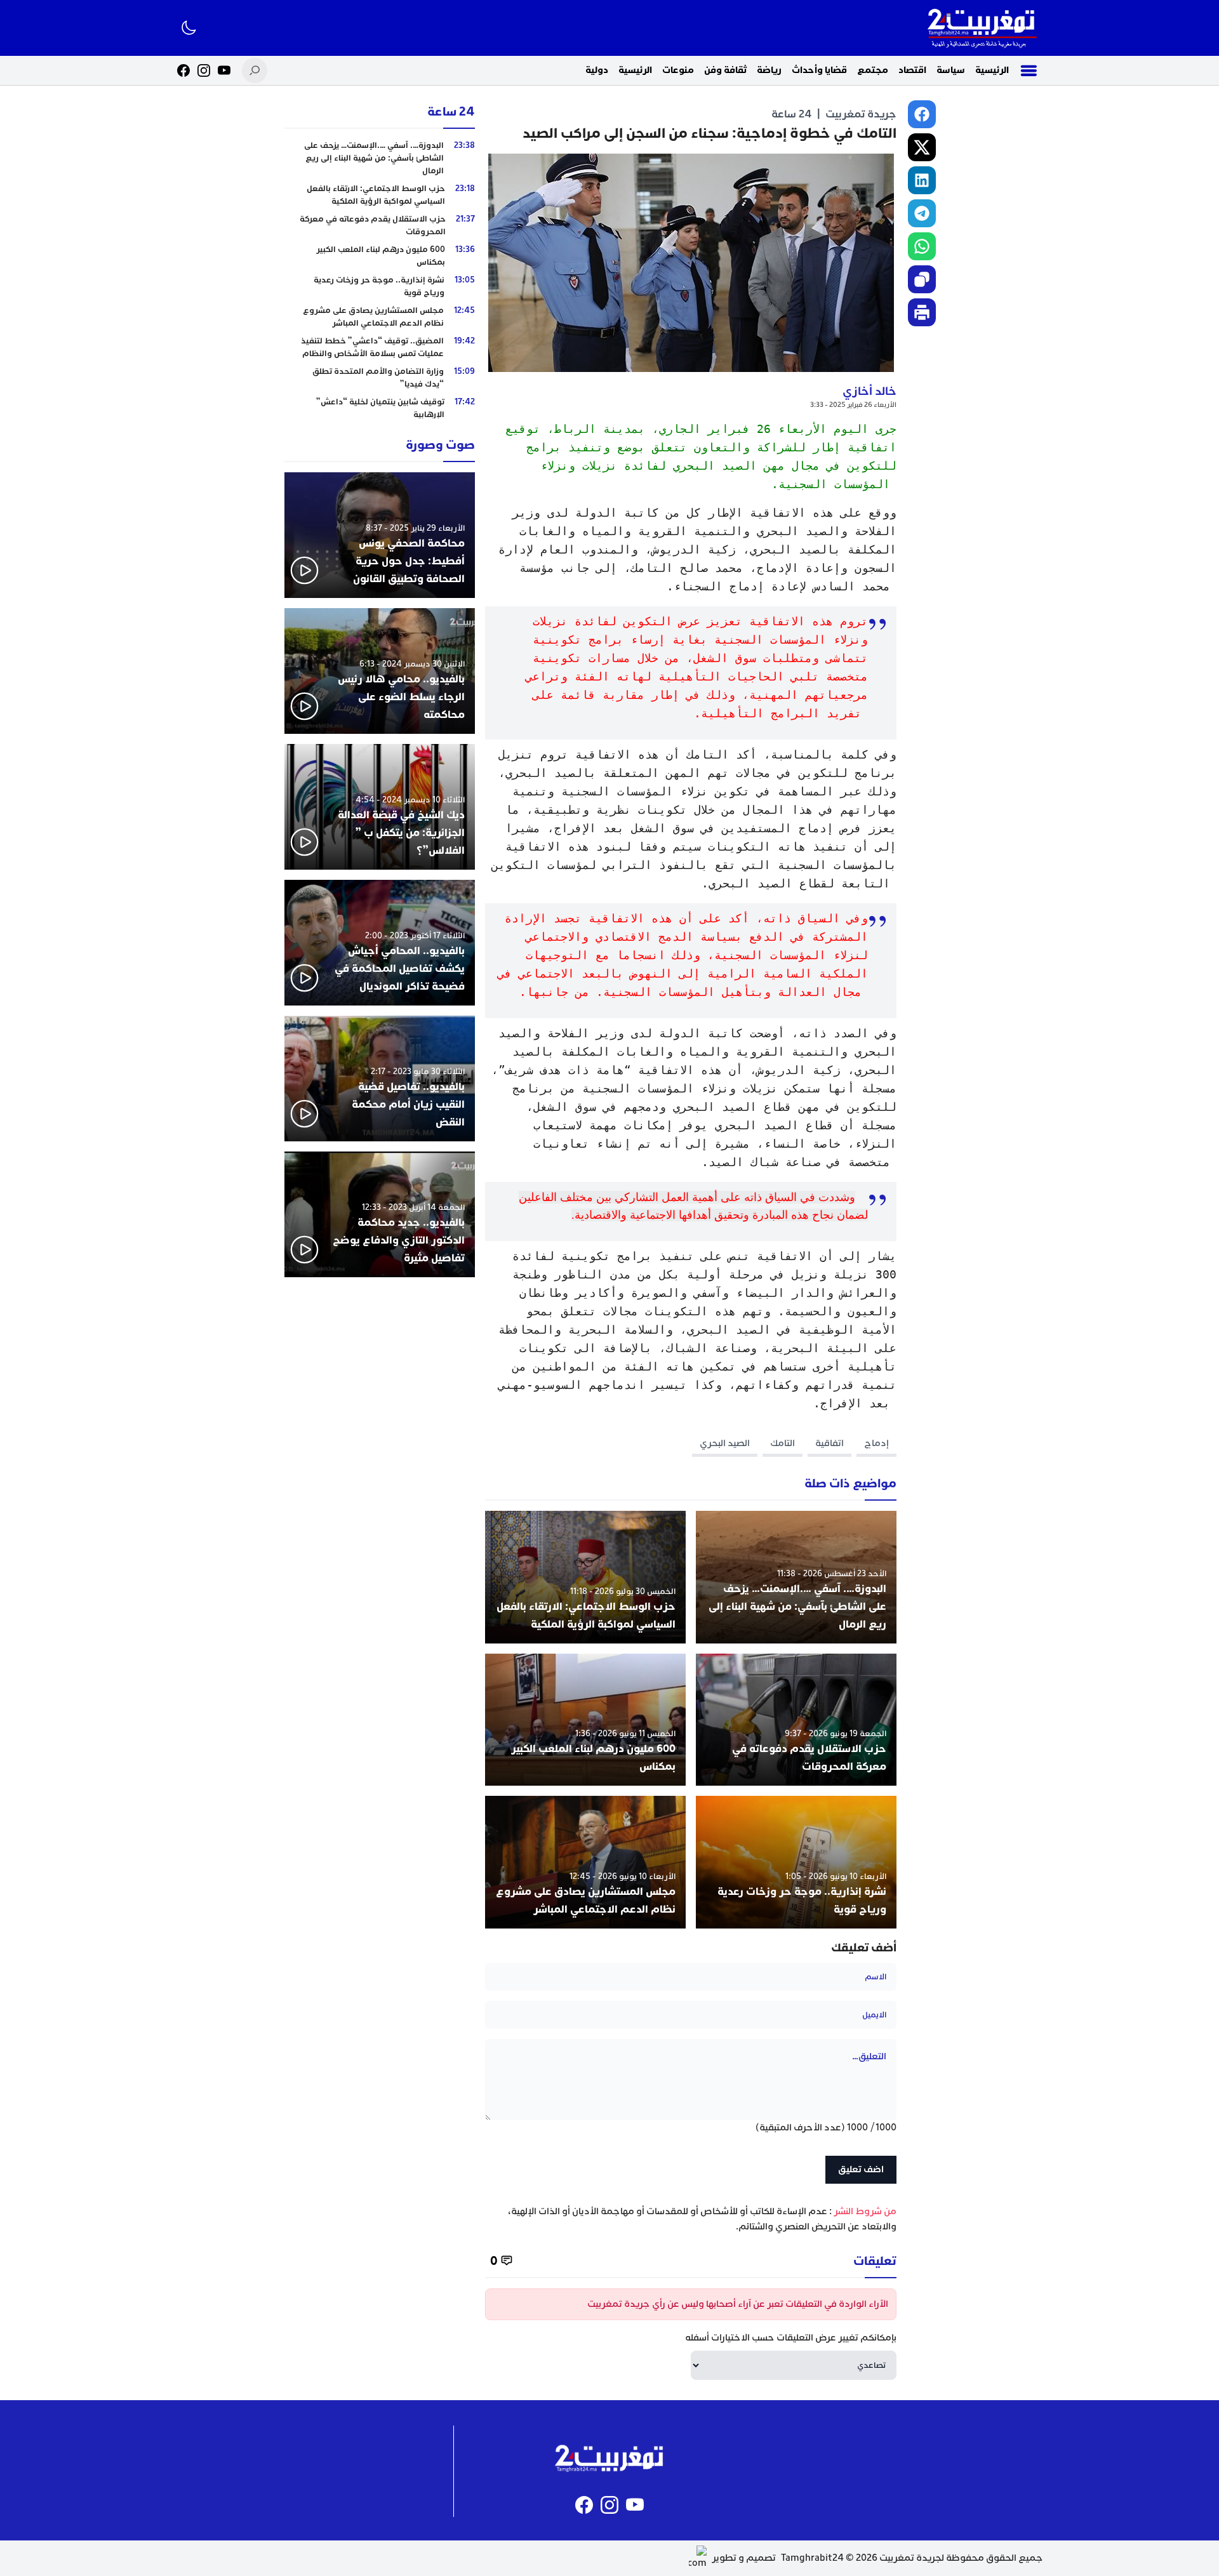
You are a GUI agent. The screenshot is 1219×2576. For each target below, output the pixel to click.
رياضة (769, 70)
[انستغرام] (204, 70)
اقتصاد (912, 70)
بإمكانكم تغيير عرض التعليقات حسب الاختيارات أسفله (791, 2338)
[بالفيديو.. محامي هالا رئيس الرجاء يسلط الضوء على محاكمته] (380, 671)
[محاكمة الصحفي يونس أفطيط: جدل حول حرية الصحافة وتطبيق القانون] (380, 535)
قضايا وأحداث (819, 70)
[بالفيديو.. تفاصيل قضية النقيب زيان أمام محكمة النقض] (380, 1079)
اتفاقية (829, 1443)
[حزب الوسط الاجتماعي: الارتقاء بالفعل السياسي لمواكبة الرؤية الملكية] (585, 1577)
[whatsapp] (922, 246)
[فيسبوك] (183, 70)
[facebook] (922, 114)
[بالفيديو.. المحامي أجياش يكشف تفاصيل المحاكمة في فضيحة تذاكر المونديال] (380, 943)
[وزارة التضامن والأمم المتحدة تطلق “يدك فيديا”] (380, 378)
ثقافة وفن (725, 70)
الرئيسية (992, 70)
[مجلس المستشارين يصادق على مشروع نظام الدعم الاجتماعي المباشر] (585, 1862)
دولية (597, 70)
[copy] (922, 279)
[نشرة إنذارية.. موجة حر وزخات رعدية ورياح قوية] (796, 1862)
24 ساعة (792, 114)
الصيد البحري (725, 1443)
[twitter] (922, 147)
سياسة (951, 70)
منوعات (678, 70)
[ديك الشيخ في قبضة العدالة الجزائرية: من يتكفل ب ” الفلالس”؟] (380, 807)
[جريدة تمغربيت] (982, 28)
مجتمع (873, 70)
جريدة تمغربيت (861, 114)
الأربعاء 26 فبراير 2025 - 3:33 (853, 405)
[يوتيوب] (224, 70)
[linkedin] (922, 180)
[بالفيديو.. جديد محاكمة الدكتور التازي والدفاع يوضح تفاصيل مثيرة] (380, 1214)
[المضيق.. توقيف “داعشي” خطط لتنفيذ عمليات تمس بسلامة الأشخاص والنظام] (380, 347)
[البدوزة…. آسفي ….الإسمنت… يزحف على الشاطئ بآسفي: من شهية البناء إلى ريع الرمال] (796, 1577)
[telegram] (922, 213)
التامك (783, 1443)
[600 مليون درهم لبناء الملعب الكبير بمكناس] (585, 1720)
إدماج (876, 1443)
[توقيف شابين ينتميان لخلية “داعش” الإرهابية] (380, 408)
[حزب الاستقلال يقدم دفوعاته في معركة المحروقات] (796, 1720)
